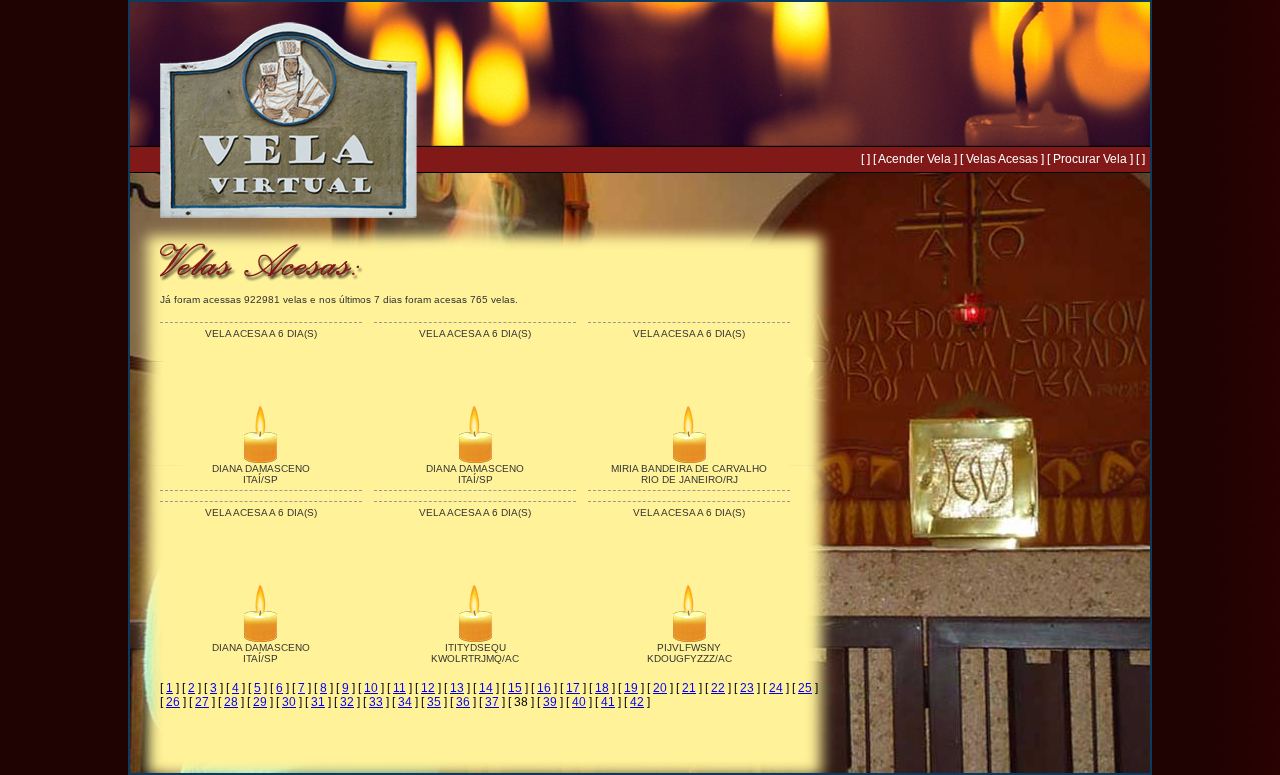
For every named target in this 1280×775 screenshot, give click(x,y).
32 (347, 702)
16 (544, 688)
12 (428, 688)
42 (637, 702)
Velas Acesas (1002, 159)
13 (457, 688)
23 (747, 688)
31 (318, 702)
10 (371, 688)
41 (608, 702)
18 (602, 688)
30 (289, 702)
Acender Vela (914, 159)
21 (689, 688)
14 (486, 688)
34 (405, 702)
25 (805, 688)
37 (492, 702)
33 (376, 702)
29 (260, 702)
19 (631, 688)
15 (515, 688)
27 (202, 702)
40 (579, 702)
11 (399, 688)
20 (660, 688)
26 (173, 702)
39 (550, 702)
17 (573, 688)
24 (776, 688)
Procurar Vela (1090, 159)
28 (231, 702)
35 (434, 702)
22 (718, 688)
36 (463, 702)
